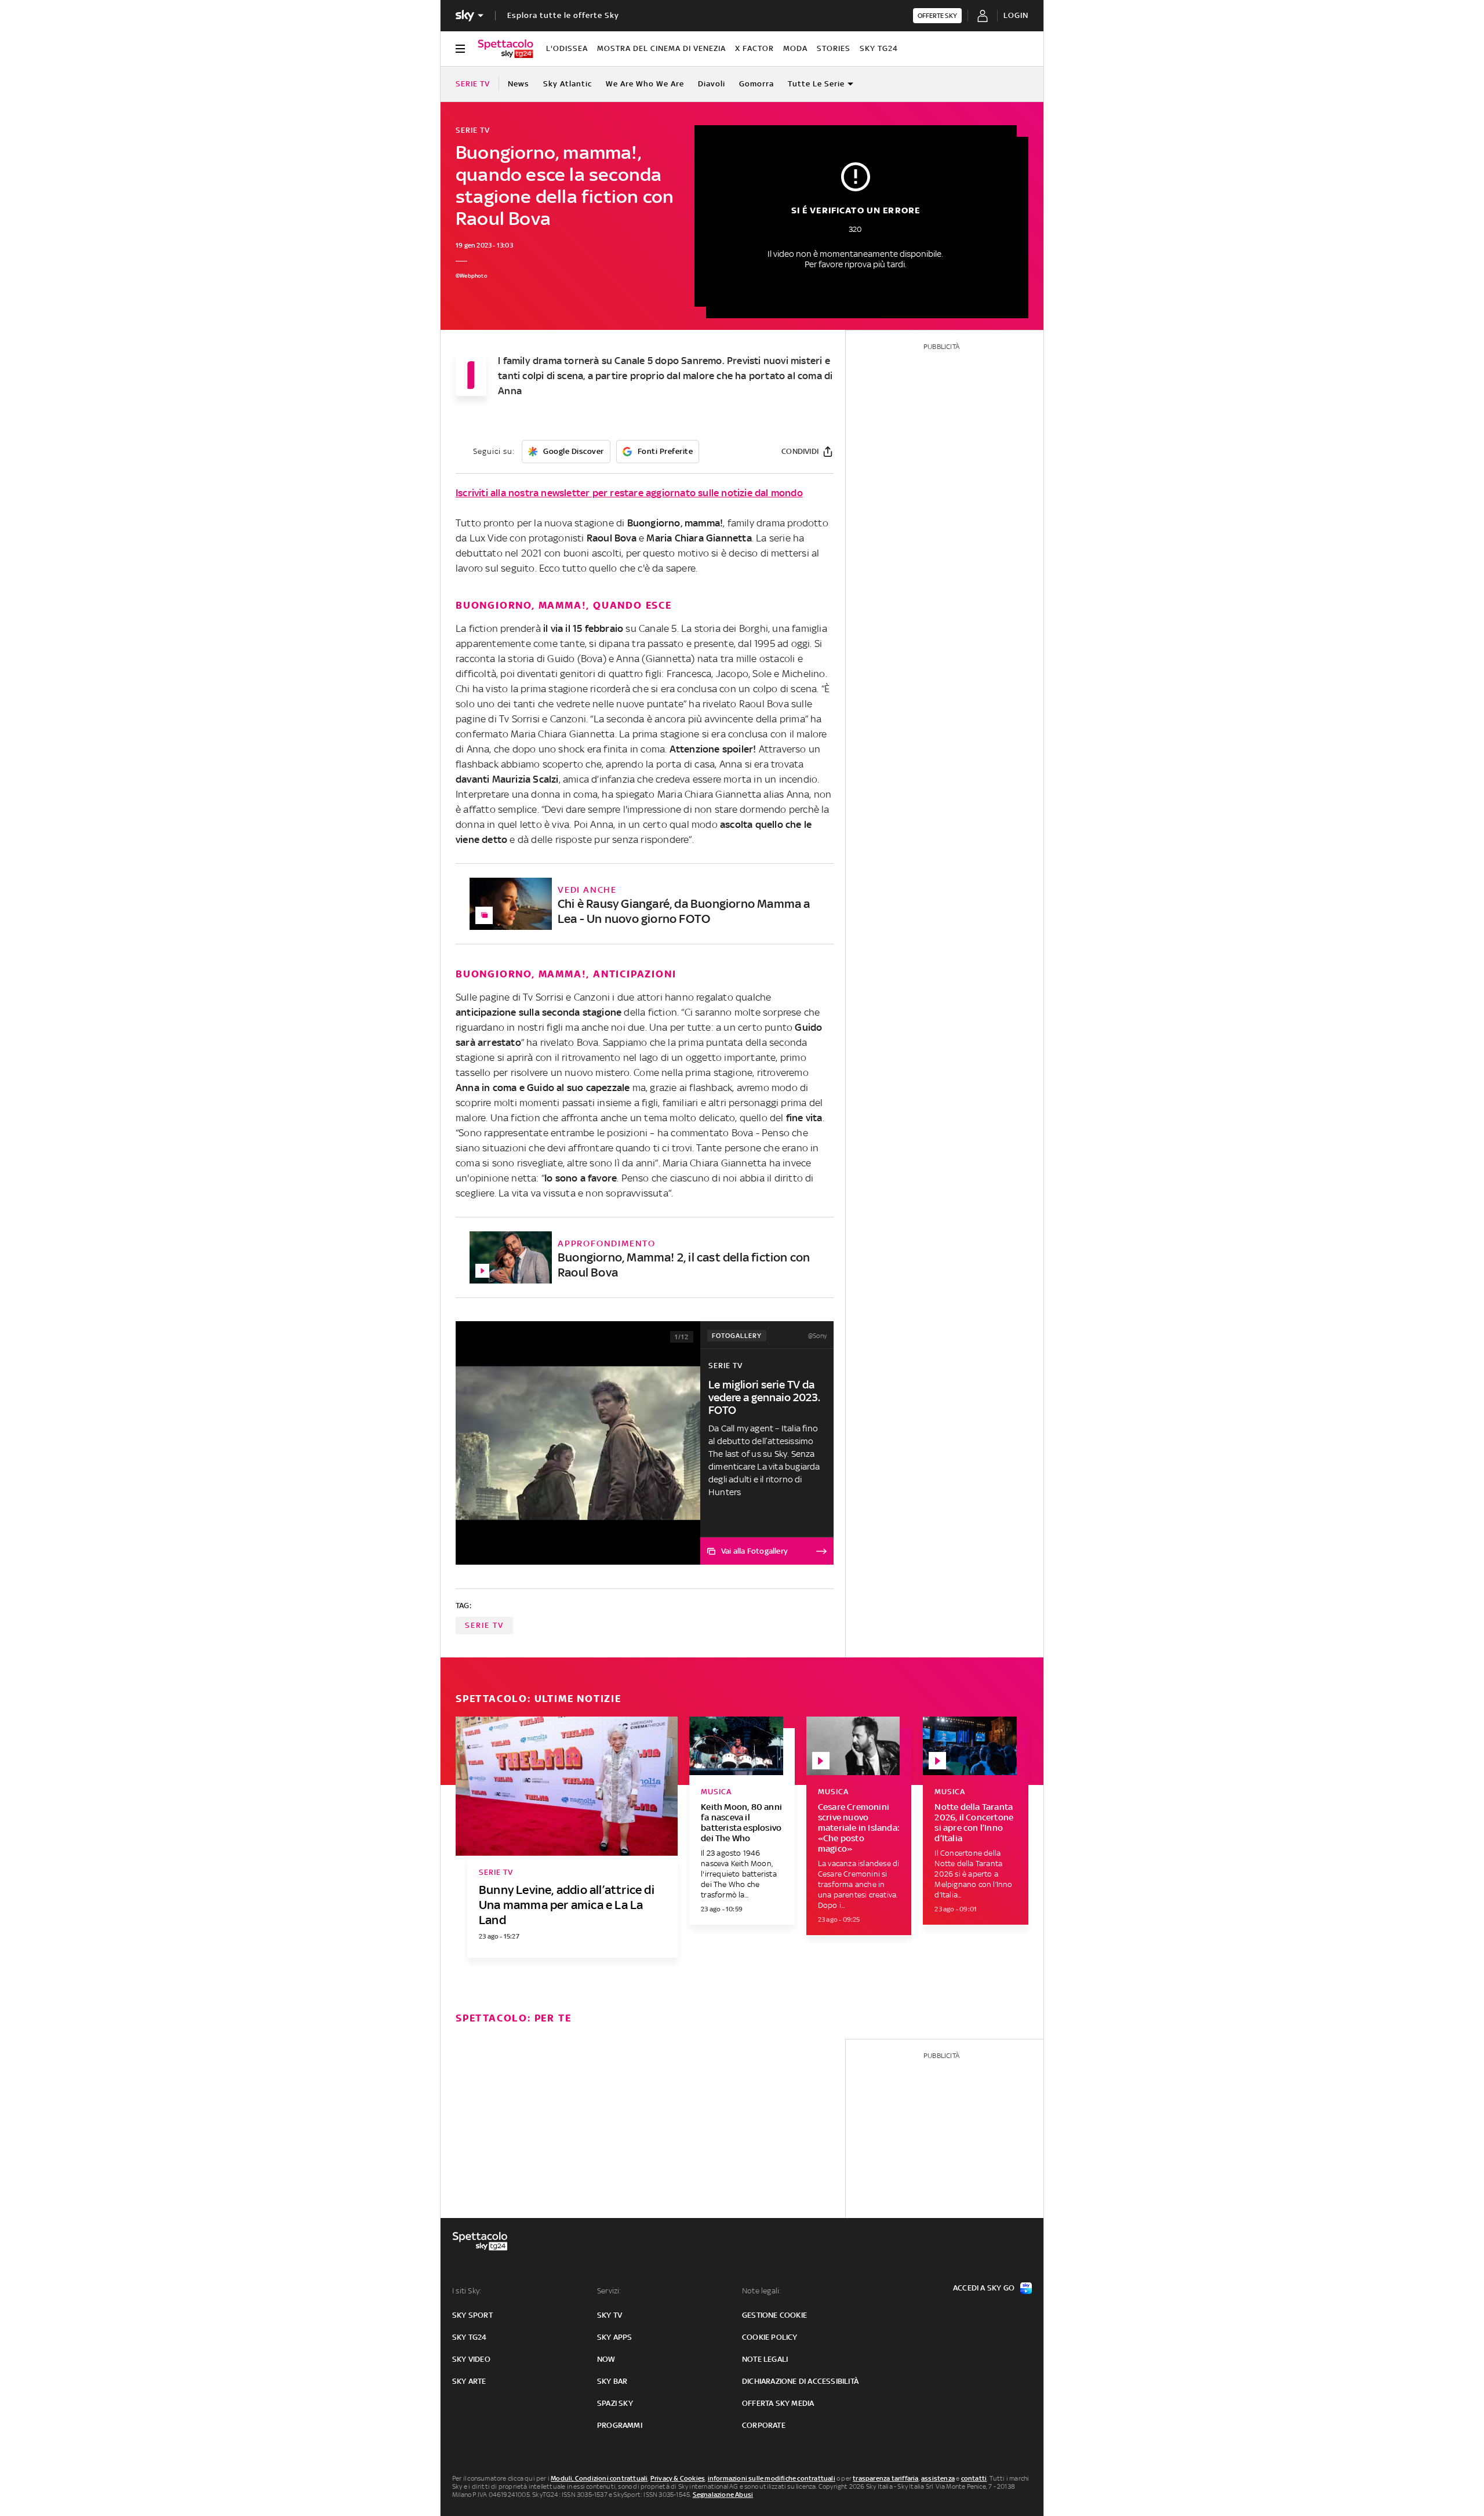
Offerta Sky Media (778, 2403)
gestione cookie (774, 2315)
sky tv (610, 2315)
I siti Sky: (467, 2291)
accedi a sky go (984, 2288)
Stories (834, 48)
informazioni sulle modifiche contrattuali (772, 2478)
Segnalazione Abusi (723, 2495)
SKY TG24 (879, 48)
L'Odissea (567, 48)
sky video (471, 2359)
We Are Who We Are (645, 84)
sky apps (615, 2337)
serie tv (484, 1625)
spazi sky (615, 2403)
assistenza (938, 2478)
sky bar (612, 2381)
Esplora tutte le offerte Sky (563, 15)
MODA (795, 48)
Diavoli (712, 84)
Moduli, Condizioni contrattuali (599, 2478)
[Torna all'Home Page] (505, 49)
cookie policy (770, 2337)
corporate (764, 2425)
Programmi (620, 2425)
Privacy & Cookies (678, 2478)
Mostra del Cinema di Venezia (661, 48)
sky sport (472, 2315)
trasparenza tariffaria (885, 2478)
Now (606, 2359)
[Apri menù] (460, 49)
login (1016, 15)
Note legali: (761, 2291)
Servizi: (609, 2291)
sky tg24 (470, 2337)
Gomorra (756, 84)
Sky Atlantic (568, 84)
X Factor (754, 48)
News (519, 84)
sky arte (469, 2381)
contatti (974, 2478)
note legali (765, 2359)
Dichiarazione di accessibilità (800, 2381)
